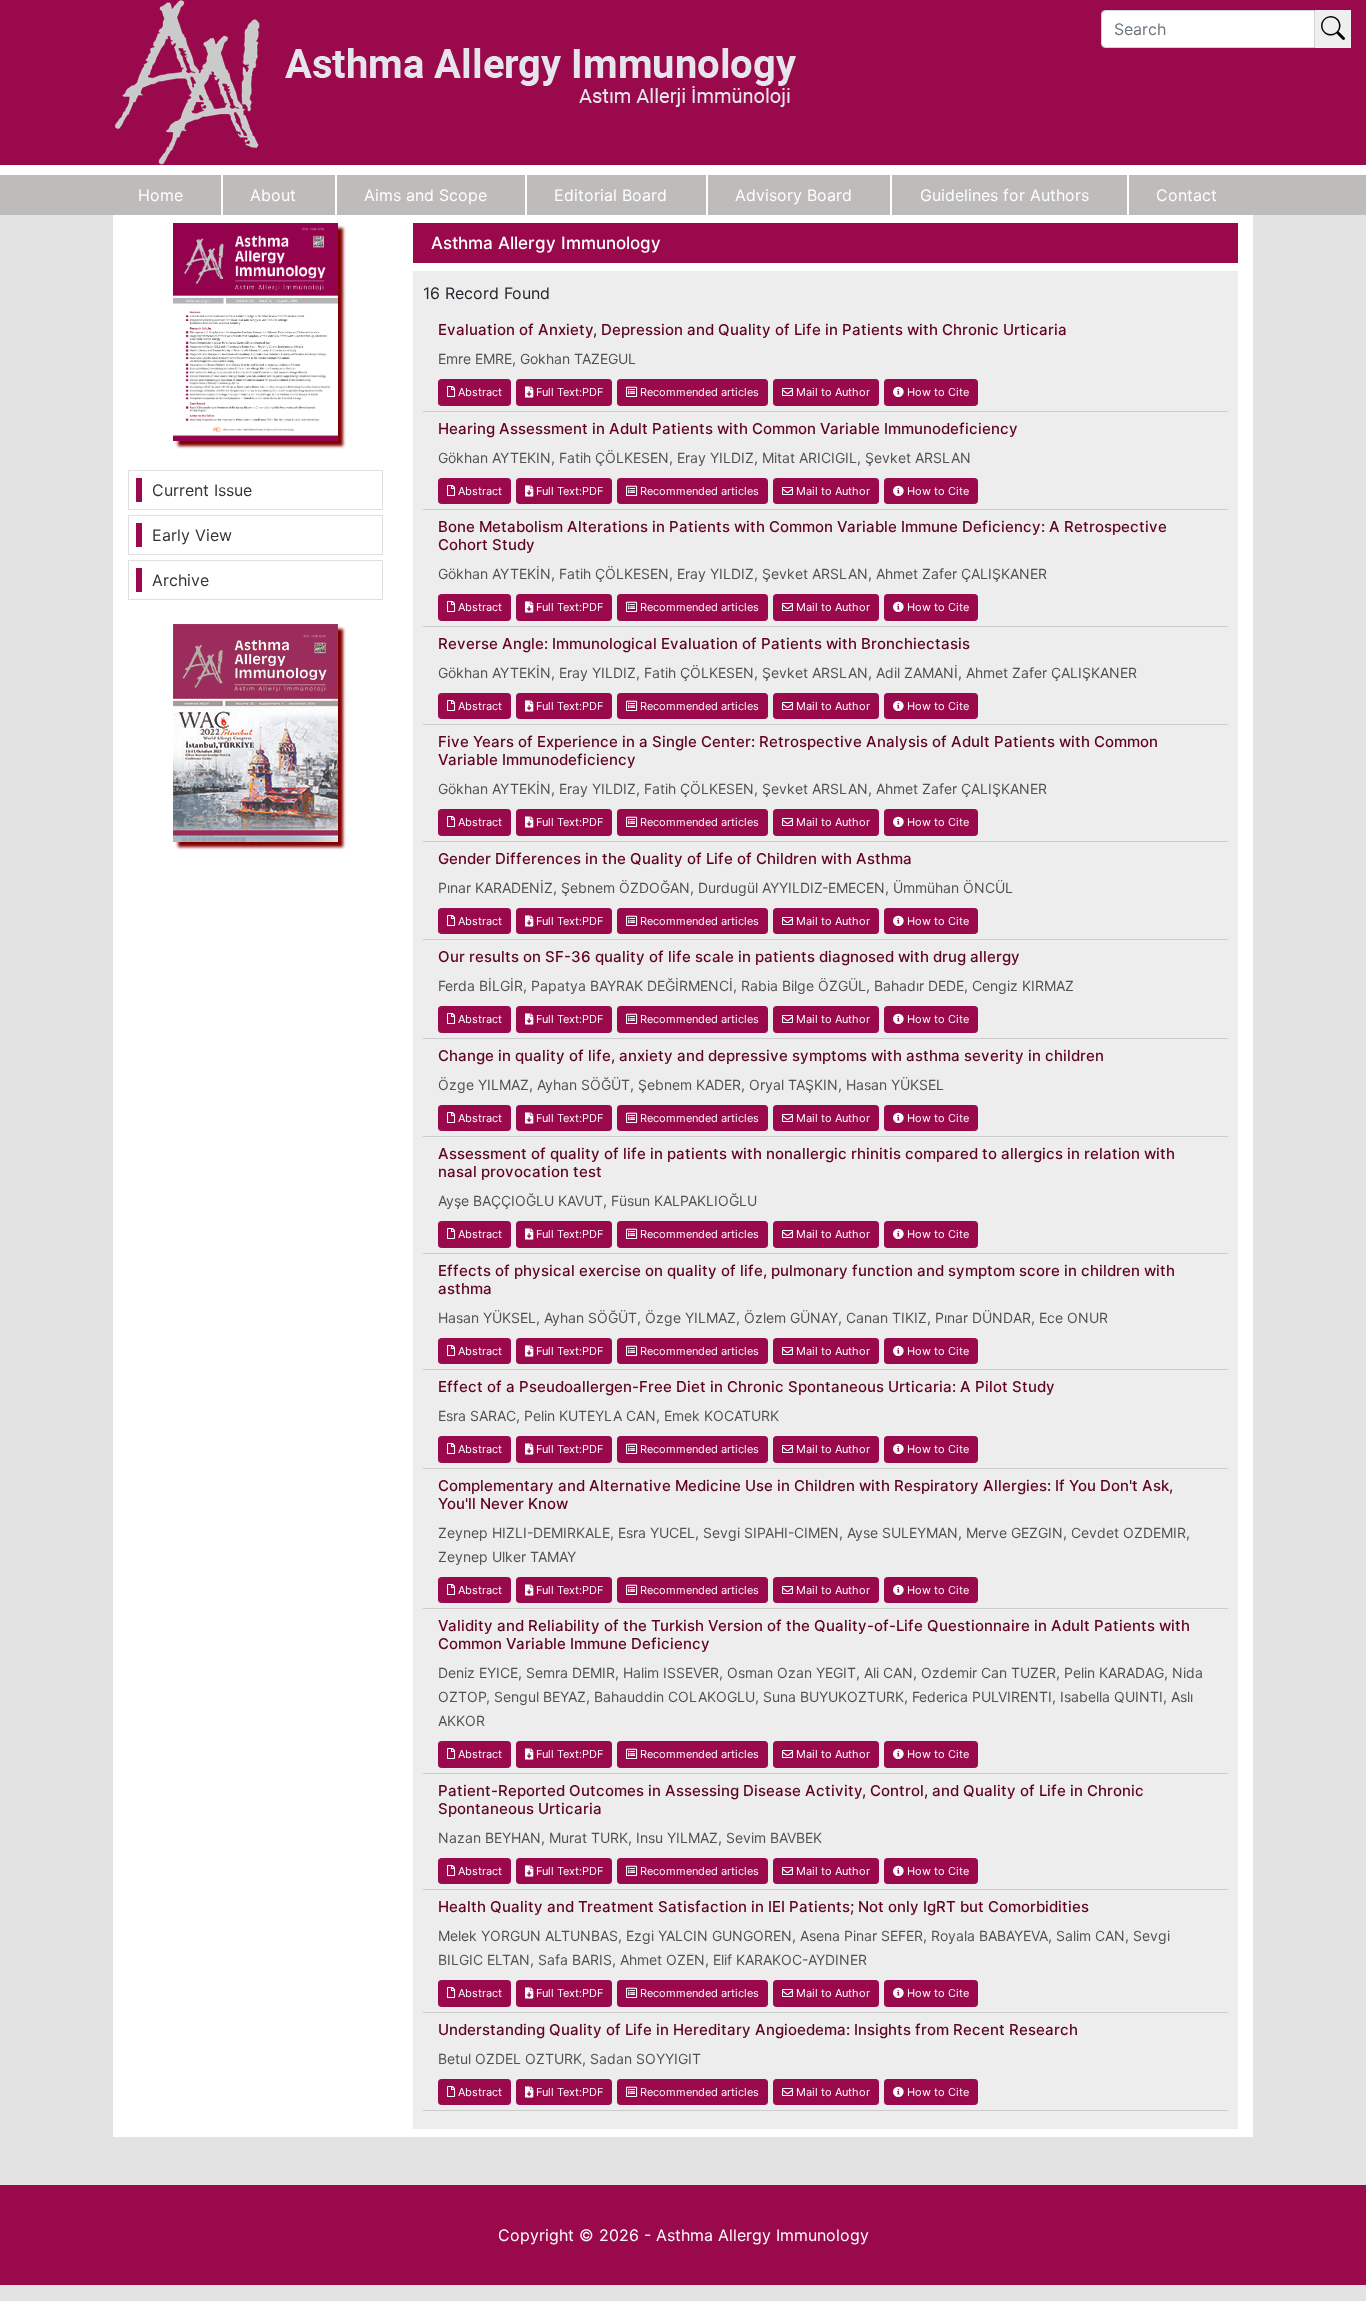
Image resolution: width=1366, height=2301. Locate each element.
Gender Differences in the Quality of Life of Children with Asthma (675, 859)
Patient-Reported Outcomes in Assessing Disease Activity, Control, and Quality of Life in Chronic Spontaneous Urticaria (791, 1800)
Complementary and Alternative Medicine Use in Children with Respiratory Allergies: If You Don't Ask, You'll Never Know (805, 1495)
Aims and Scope (425, 195)
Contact (1186, 195)
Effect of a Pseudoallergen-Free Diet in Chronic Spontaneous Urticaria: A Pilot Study (746, 1387)
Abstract (478, 392)
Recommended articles (698, 392)
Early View (192, 535)
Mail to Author (831, 392)
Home (160, 195)
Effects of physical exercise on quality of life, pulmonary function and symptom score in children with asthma (806, 1280)
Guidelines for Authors (1004, 195)
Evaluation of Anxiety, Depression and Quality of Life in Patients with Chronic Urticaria (752, 330)
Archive (180, 580)
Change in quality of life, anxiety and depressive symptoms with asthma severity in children (771, 1056)
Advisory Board (793, 195)
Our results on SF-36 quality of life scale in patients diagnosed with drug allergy (729, 957)
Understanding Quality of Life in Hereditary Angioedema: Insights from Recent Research (758, 2030)
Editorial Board (610, 195)
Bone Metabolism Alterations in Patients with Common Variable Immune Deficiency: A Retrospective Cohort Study (802, 536)
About (273, 195)
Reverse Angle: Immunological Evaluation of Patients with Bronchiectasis (704, 644)
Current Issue (202, 490)
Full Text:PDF (568, 392)
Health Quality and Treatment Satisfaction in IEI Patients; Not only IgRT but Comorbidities (763, 1907)
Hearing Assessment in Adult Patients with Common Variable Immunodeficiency (728, 429)
